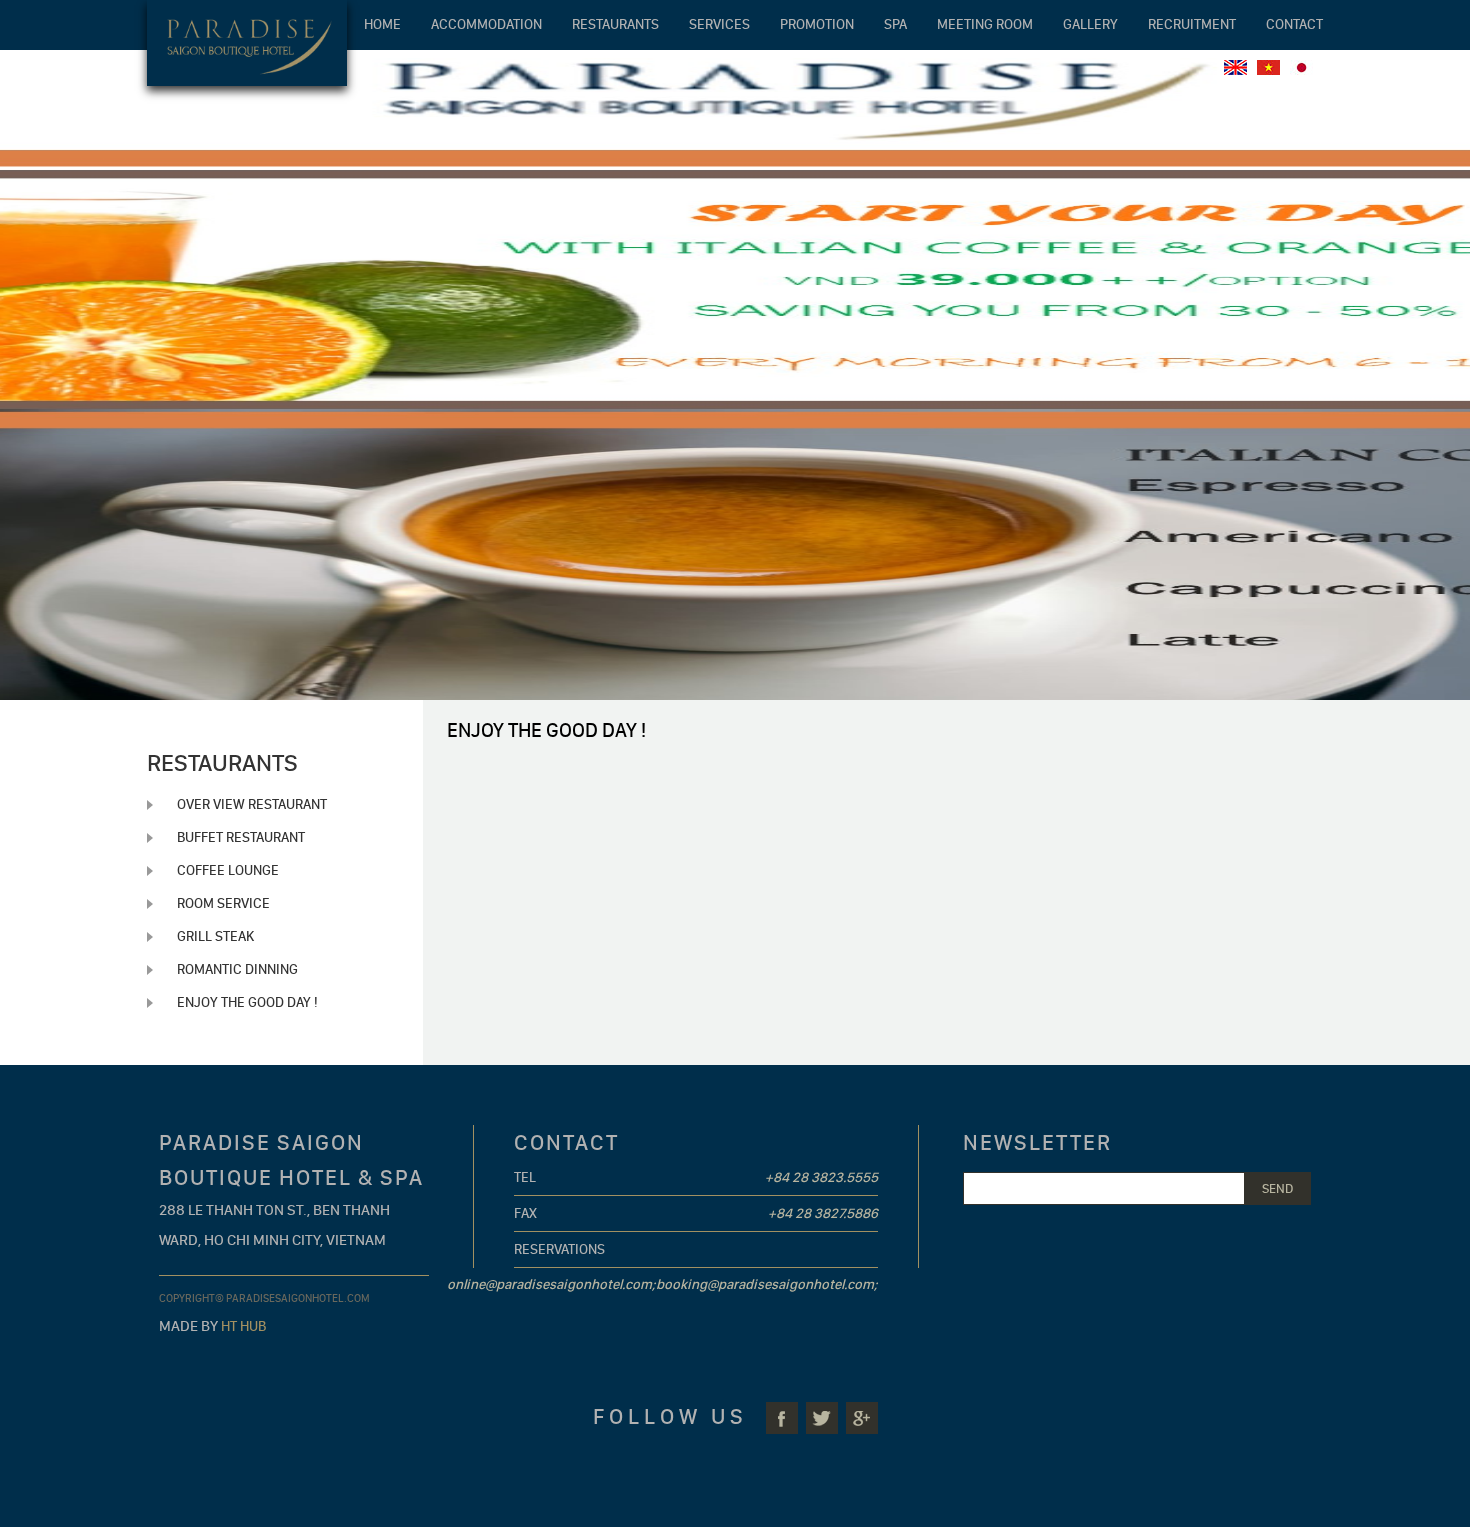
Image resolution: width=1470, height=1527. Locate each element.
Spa (895, 24)
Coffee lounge (228, 870)
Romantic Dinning (237, 969)
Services (719, 24)
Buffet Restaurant (241, 837)
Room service (223, 903)
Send (1277, 1188)
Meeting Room (985, 24)
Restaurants (615, 24)
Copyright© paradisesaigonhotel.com (264, 1298)
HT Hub (243, 1326)
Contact (1294, 24)
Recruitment (1192, 24)
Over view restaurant (252, 804)
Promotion (817, 24)
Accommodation (486, 24)
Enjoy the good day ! (247, 1002)
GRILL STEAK (215, 936)
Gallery (1090, 24)
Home (382, 24)
